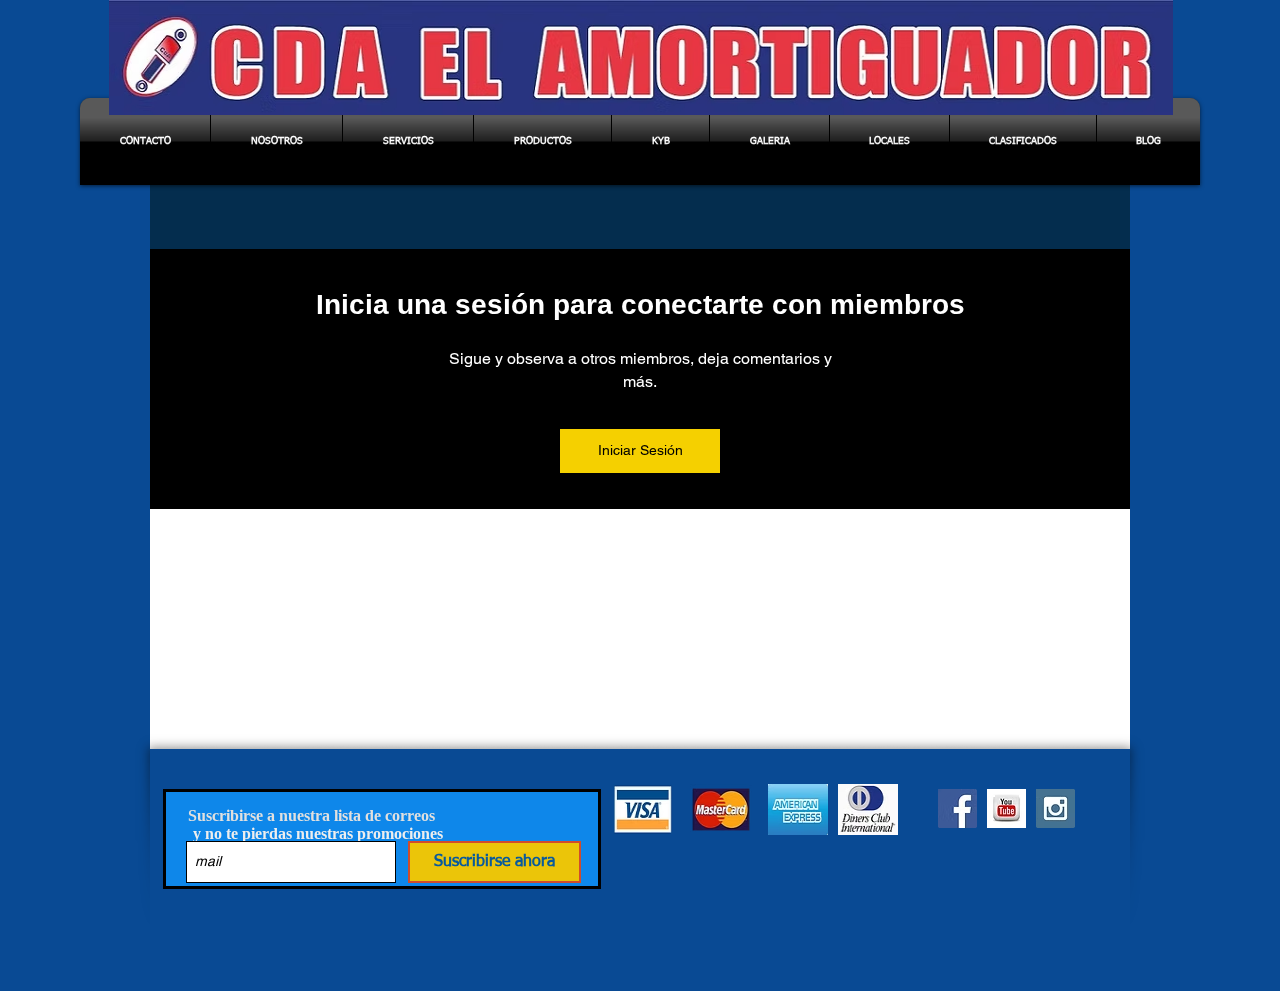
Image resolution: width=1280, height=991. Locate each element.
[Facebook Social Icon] (957, 808)
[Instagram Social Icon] (1055, 808)
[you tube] (1006, 808)
